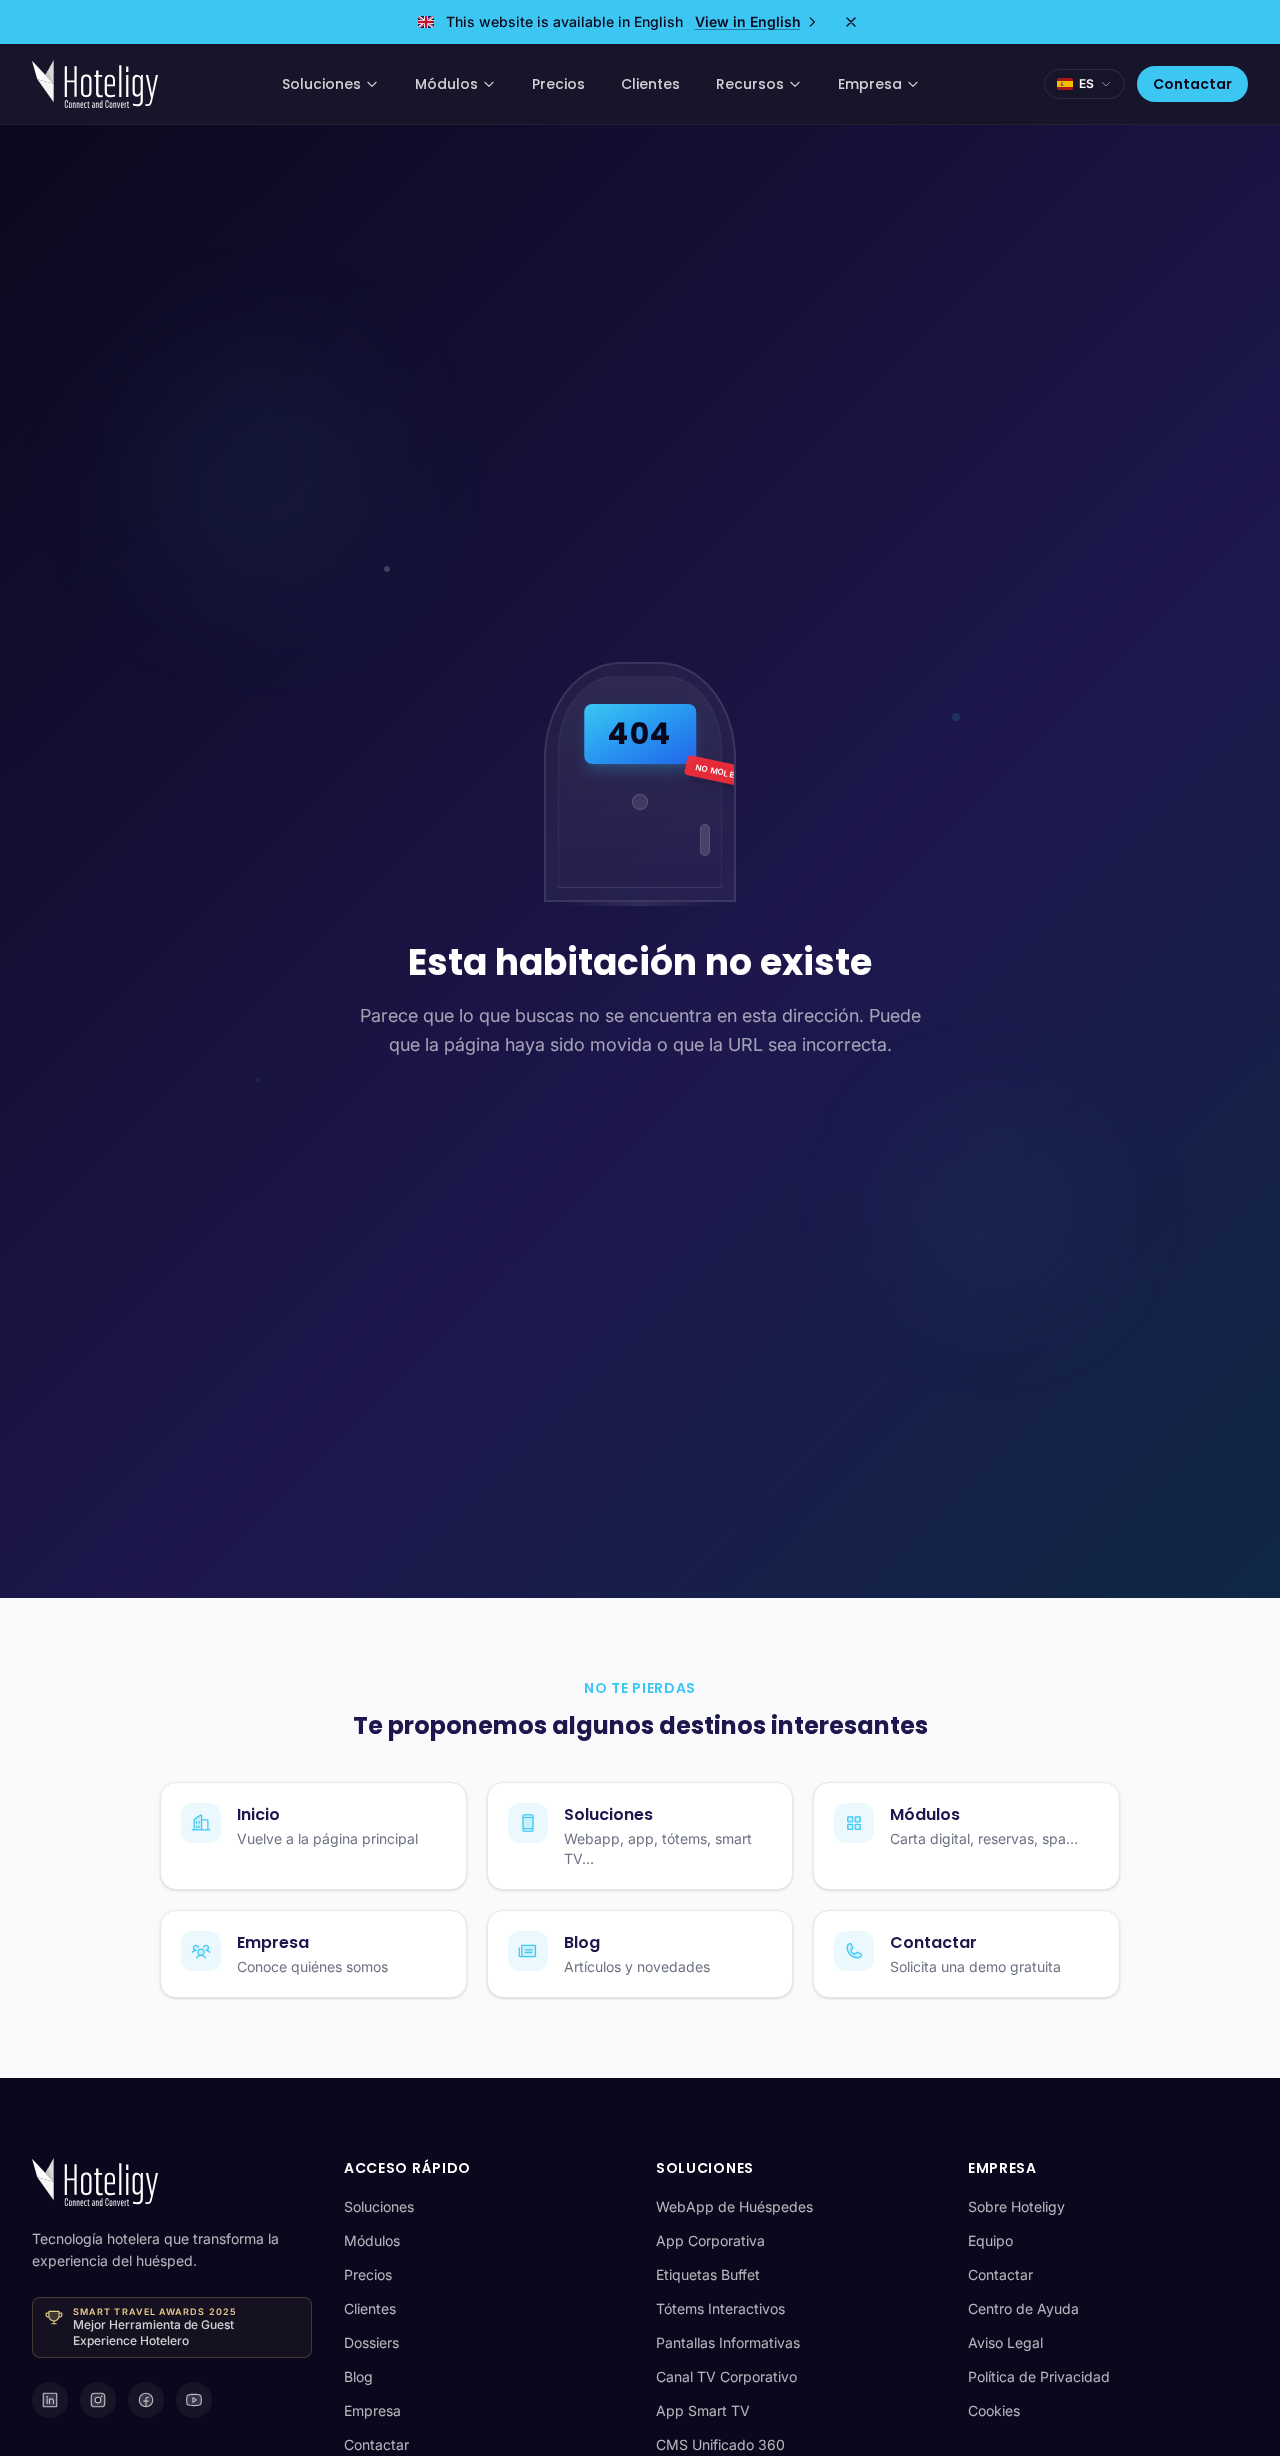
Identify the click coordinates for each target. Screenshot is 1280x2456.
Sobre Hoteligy (1016, 2206)
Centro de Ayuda (1023, 2308)
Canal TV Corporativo (726, 2376)
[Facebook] (146, 2400)
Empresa (870, 84)
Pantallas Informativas (728, 2342)
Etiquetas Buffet (708, 2274)
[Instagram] (98, 2400)
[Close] (851, 22)
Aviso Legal (1005, 2342)
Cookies (994, 2410)
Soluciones (321, 84)
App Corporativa (710, 2240)
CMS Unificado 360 (720, 2444)
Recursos (750, 84)
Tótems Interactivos (720, 2308)
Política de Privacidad (1039, 2376)
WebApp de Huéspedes (734, 2206)
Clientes (650, 84)
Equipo (990, 2240)
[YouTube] (194, 2400)
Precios (558, 84)
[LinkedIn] (50, 2400)
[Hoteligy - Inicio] (95, 84)
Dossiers (371, 2342)
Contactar (1192, 84)
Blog (358, 2376)
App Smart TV (703, 2410)
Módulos (446, 84)
